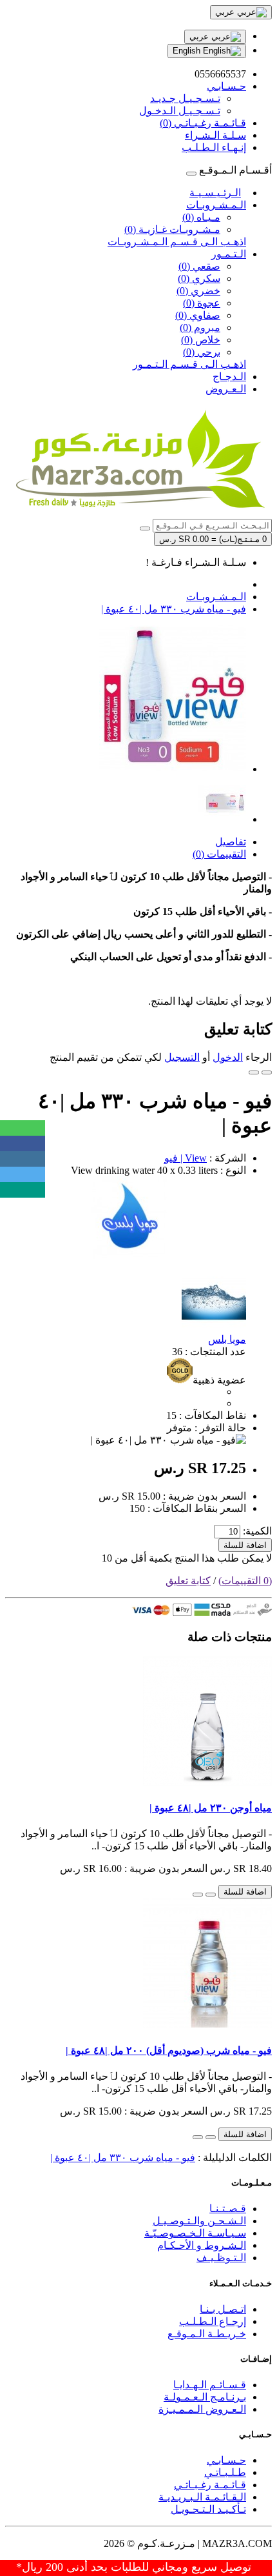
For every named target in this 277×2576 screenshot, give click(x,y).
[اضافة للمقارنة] (254, 1072)
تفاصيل (231, 842)
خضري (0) (198, 291)
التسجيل (182, 1057)
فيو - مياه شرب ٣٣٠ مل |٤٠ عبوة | (174, 609)
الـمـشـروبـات (216, 205)
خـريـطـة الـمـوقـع (207, 2334)
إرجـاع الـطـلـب (213, 2321)
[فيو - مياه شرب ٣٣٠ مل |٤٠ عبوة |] (173, 769)
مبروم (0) (200, 327)
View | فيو (186, 1158)
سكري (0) (199, 278)
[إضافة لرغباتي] (267, 1072)
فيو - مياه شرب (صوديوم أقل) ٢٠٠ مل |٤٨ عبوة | (169, 2050)
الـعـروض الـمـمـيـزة (202, 2409)
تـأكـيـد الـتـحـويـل (208, 2509)
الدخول (228, 1057)
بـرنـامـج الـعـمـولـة (205, 2397)
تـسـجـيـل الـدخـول (180, 111)
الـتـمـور (229, 254)
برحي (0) (202, 352)
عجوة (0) (202, 303)
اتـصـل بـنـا (223, 2309)
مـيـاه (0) (201, 217)
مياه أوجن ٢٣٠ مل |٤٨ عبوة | (211, 1808)
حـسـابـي (226, 2460)
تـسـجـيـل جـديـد (185, 98)
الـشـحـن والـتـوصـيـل (199, 2221)
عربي (200, 36)
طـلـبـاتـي (225, 2472)
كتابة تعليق (188, 1581)
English (188, 51)
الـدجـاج (229, 377)
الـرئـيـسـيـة (215, 193)
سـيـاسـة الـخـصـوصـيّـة (195, 2233)
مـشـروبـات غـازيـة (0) (172, 229)
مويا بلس (227, 1339)
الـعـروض (226, 389)
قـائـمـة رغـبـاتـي (210, 2485)
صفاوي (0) (198, 315)
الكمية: (257, 1531)
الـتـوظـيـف (221, 2258)
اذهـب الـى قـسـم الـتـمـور (189, 364)
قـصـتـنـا (228, 2209)
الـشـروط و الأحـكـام (202, 2245)
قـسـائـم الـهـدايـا (210, 2385)
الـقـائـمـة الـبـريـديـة (202, 2497)
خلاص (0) (201, 340)
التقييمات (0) (219, 854)
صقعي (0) (199, 266)
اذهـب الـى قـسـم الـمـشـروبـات (177, 242)
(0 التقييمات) (245, 1581)
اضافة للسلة (245, 1545)
